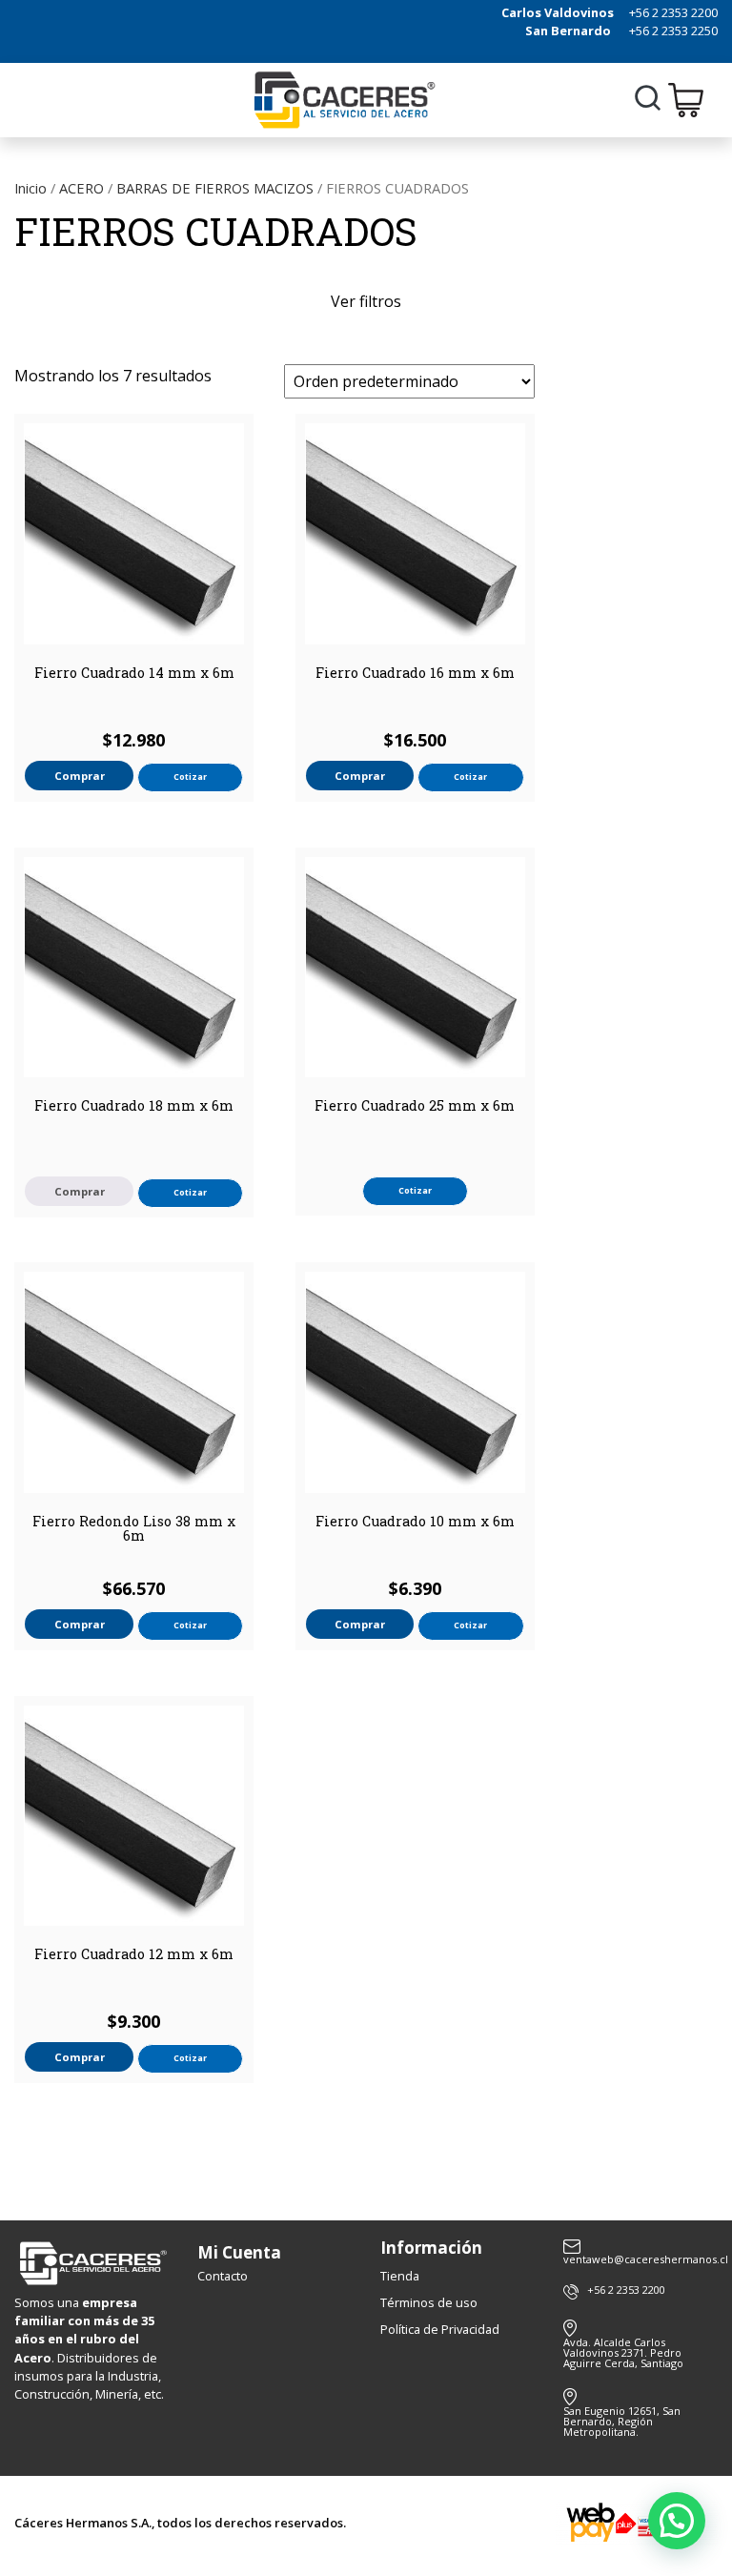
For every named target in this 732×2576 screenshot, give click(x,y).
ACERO (81, 188)
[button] (677, 2521)
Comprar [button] (80, 776)
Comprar (80, 1191)
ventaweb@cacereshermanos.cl (640, 2258)
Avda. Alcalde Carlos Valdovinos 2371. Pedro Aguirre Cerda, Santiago (623, 2352)
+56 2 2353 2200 (673, 12)
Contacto (223, 2276)
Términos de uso (429, 2302)
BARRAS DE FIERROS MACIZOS (215, 188)
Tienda (400, 2276)
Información (431, 2248)
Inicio (30, 188)
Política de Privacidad (440, 2329)
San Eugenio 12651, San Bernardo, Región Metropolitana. (622, 2421)
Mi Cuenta (239, 2252)
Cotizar (190, 777)
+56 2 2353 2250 (673, 31)
